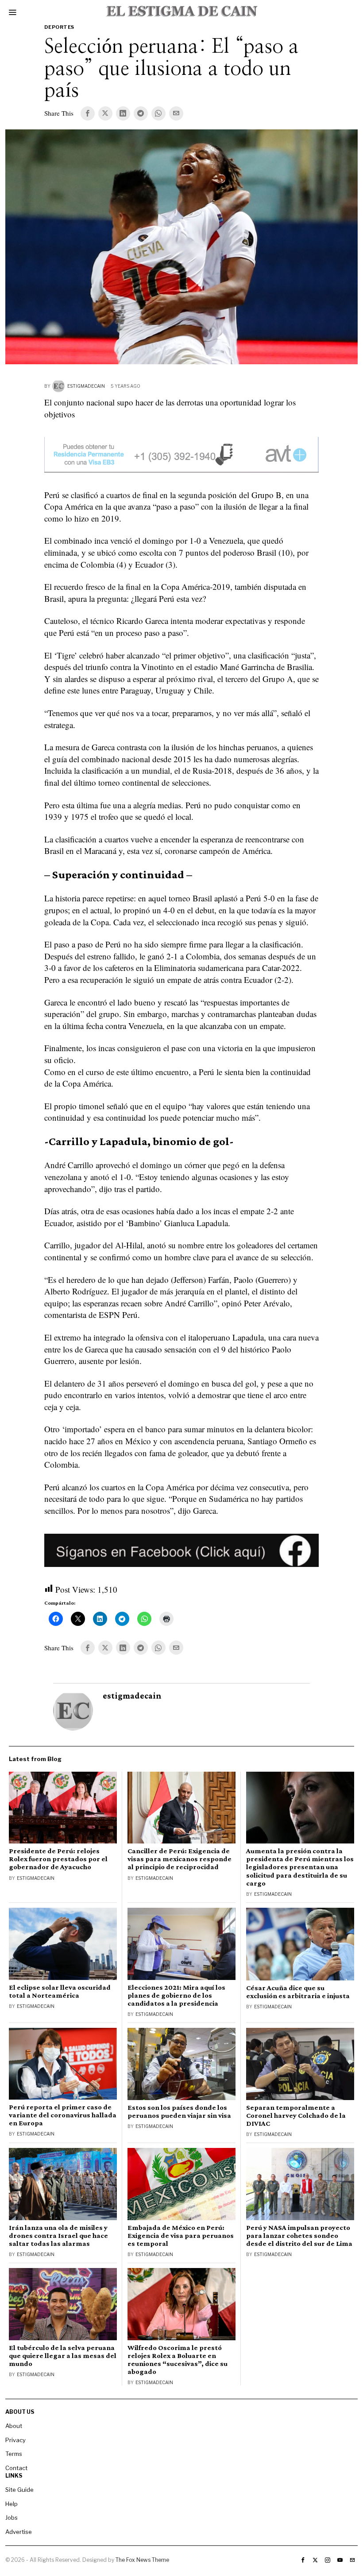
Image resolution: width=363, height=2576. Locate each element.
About (14, 2426)
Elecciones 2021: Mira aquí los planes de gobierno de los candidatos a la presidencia (176, 1995)
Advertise (19, 2532)
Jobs (12, 2518)
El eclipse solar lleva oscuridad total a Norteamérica (60, 1991)
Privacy (15, 2440)
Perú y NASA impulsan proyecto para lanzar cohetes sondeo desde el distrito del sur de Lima (299, 2236)
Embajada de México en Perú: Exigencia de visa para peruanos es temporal (181, 2236)
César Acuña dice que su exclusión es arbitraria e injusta (298, 1992)
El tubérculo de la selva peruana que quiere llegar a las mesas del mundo (63, 2356)
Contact (16, 2468)
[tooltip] (88, 113)
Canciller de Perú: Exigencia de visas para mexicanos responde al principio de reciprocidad (180, 1859)
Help (12, 2504)
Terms (14, 2454)
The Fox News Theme (142, 2560)
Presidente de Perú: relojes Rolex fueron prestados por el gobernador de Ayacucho (58, 1859)
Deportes (59, 27)
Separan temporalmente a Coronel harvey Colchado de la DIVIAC (296, 2116)
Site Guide (19, 2490)
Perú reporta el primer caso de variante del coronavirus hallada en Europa (63, 2115)
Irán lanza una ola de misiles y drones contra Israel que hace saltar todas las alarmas (58, 2236)
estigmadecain (86, 386)
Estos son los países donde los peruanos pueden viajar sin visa (179, 2112)
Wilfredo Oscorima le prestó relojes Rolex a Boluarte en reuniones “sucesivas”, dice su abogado (178, 2360)
